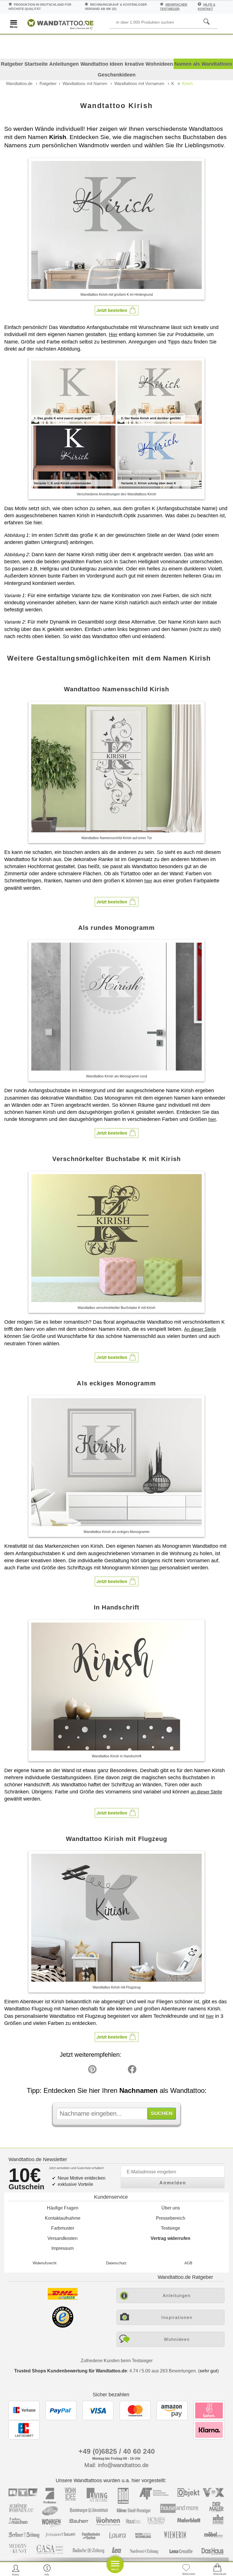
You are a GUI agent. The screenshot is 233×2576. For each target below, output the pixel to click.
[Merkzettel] (186, 2570)
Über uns (171, 2208)
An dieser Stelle (200, 1329)
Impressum (63, 2248)
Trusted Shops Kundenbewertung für (71, 2371)
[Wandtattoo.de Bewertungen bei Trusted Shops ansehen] (63, 2326)
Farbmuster (63, 2228)
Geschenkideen (117, 75)
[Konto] (16, 2570)
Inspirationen (177, 2317)
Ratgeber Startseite (24, 64)
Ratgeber (48, 83)
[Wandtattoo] (60, 23)
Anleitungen (64, 64)
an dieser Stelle (206, 1792)
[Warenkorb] (217, 2570)
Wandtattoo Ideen (102, 64)
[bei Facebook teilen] (119, 2071)
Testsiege (170, 2228)
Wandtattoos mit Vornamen (139, 83)
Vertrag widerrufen (170, 2238)
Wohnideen (177, 2339)
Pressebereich (171, 2218)
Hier (113, 335)
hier (148, 881)
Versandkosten (63, 2238)
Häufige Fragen (63, 2208)
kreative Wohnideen (149, 64)
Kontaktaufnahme (63, 2218)
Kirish (187, 83)
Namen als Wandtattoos (203, 64)
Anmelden (173, 2183)
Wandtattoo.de (19, 83)
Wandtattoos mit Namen (85, 83)
